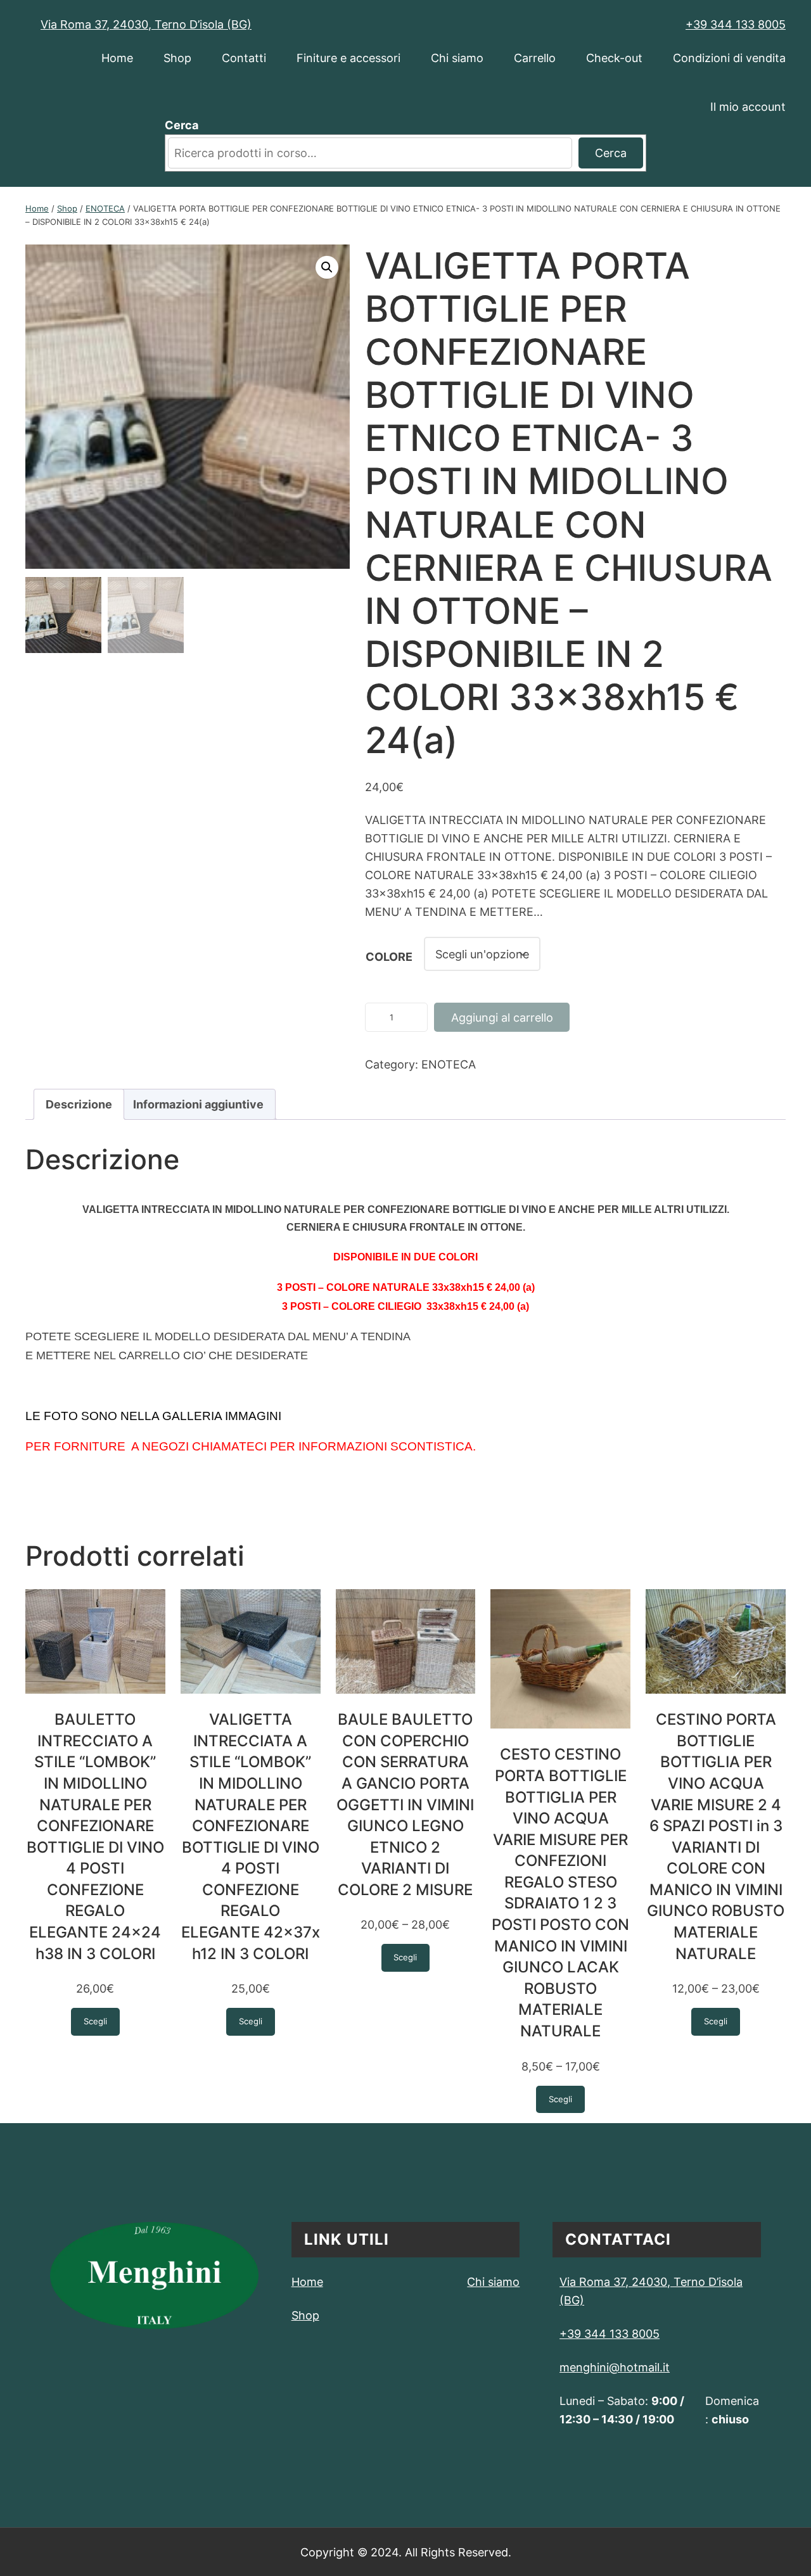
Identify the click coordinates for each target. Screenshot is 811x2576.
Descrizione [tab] (79, 1104)
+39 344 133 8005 (736, 24)
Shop (67, 208)
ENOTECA (105, 208)
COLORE (389, 956)
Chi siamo (493, 2281)
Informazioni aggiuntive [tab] (198, 1104)
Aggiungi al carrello (502, 1017)
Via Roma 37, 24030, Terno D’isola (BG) (146, 24)
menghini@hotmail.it (615, 2367)
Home (37, 208)
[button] (327, 267)
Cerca (182, 125)
